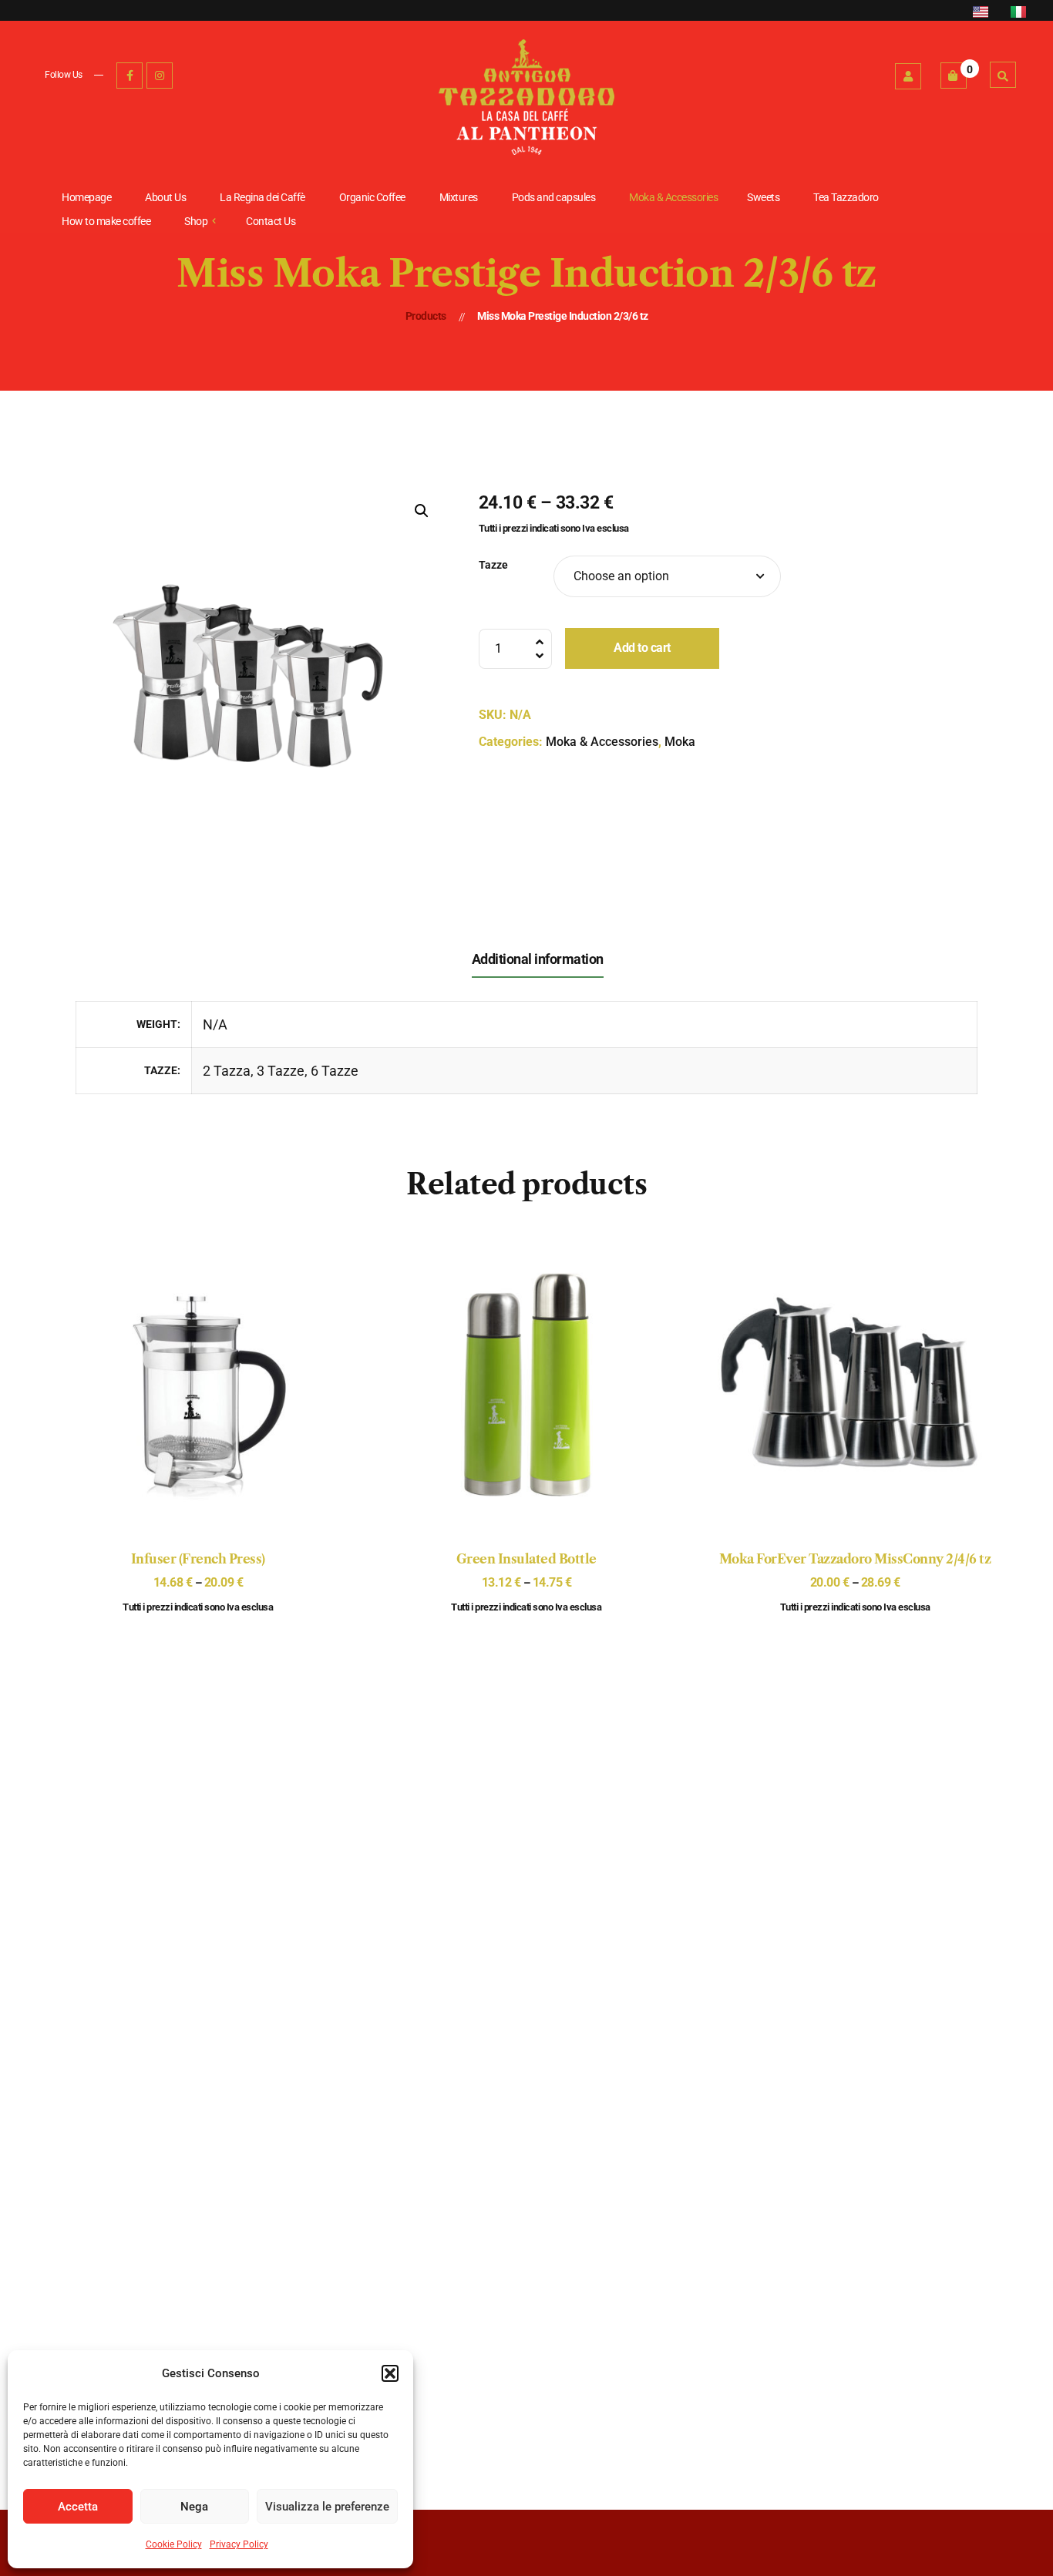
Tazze (493, 565)
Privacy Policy (239, 2544)
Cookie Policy (174, 2544)
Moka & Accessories (602, 742)
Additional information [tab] (538, 959)
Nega (194, 2507)
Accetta (78, 2507)
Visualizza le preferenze (327, 2507)
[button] (390, 2373)
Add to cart (642, 648)
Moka (680, 742)
